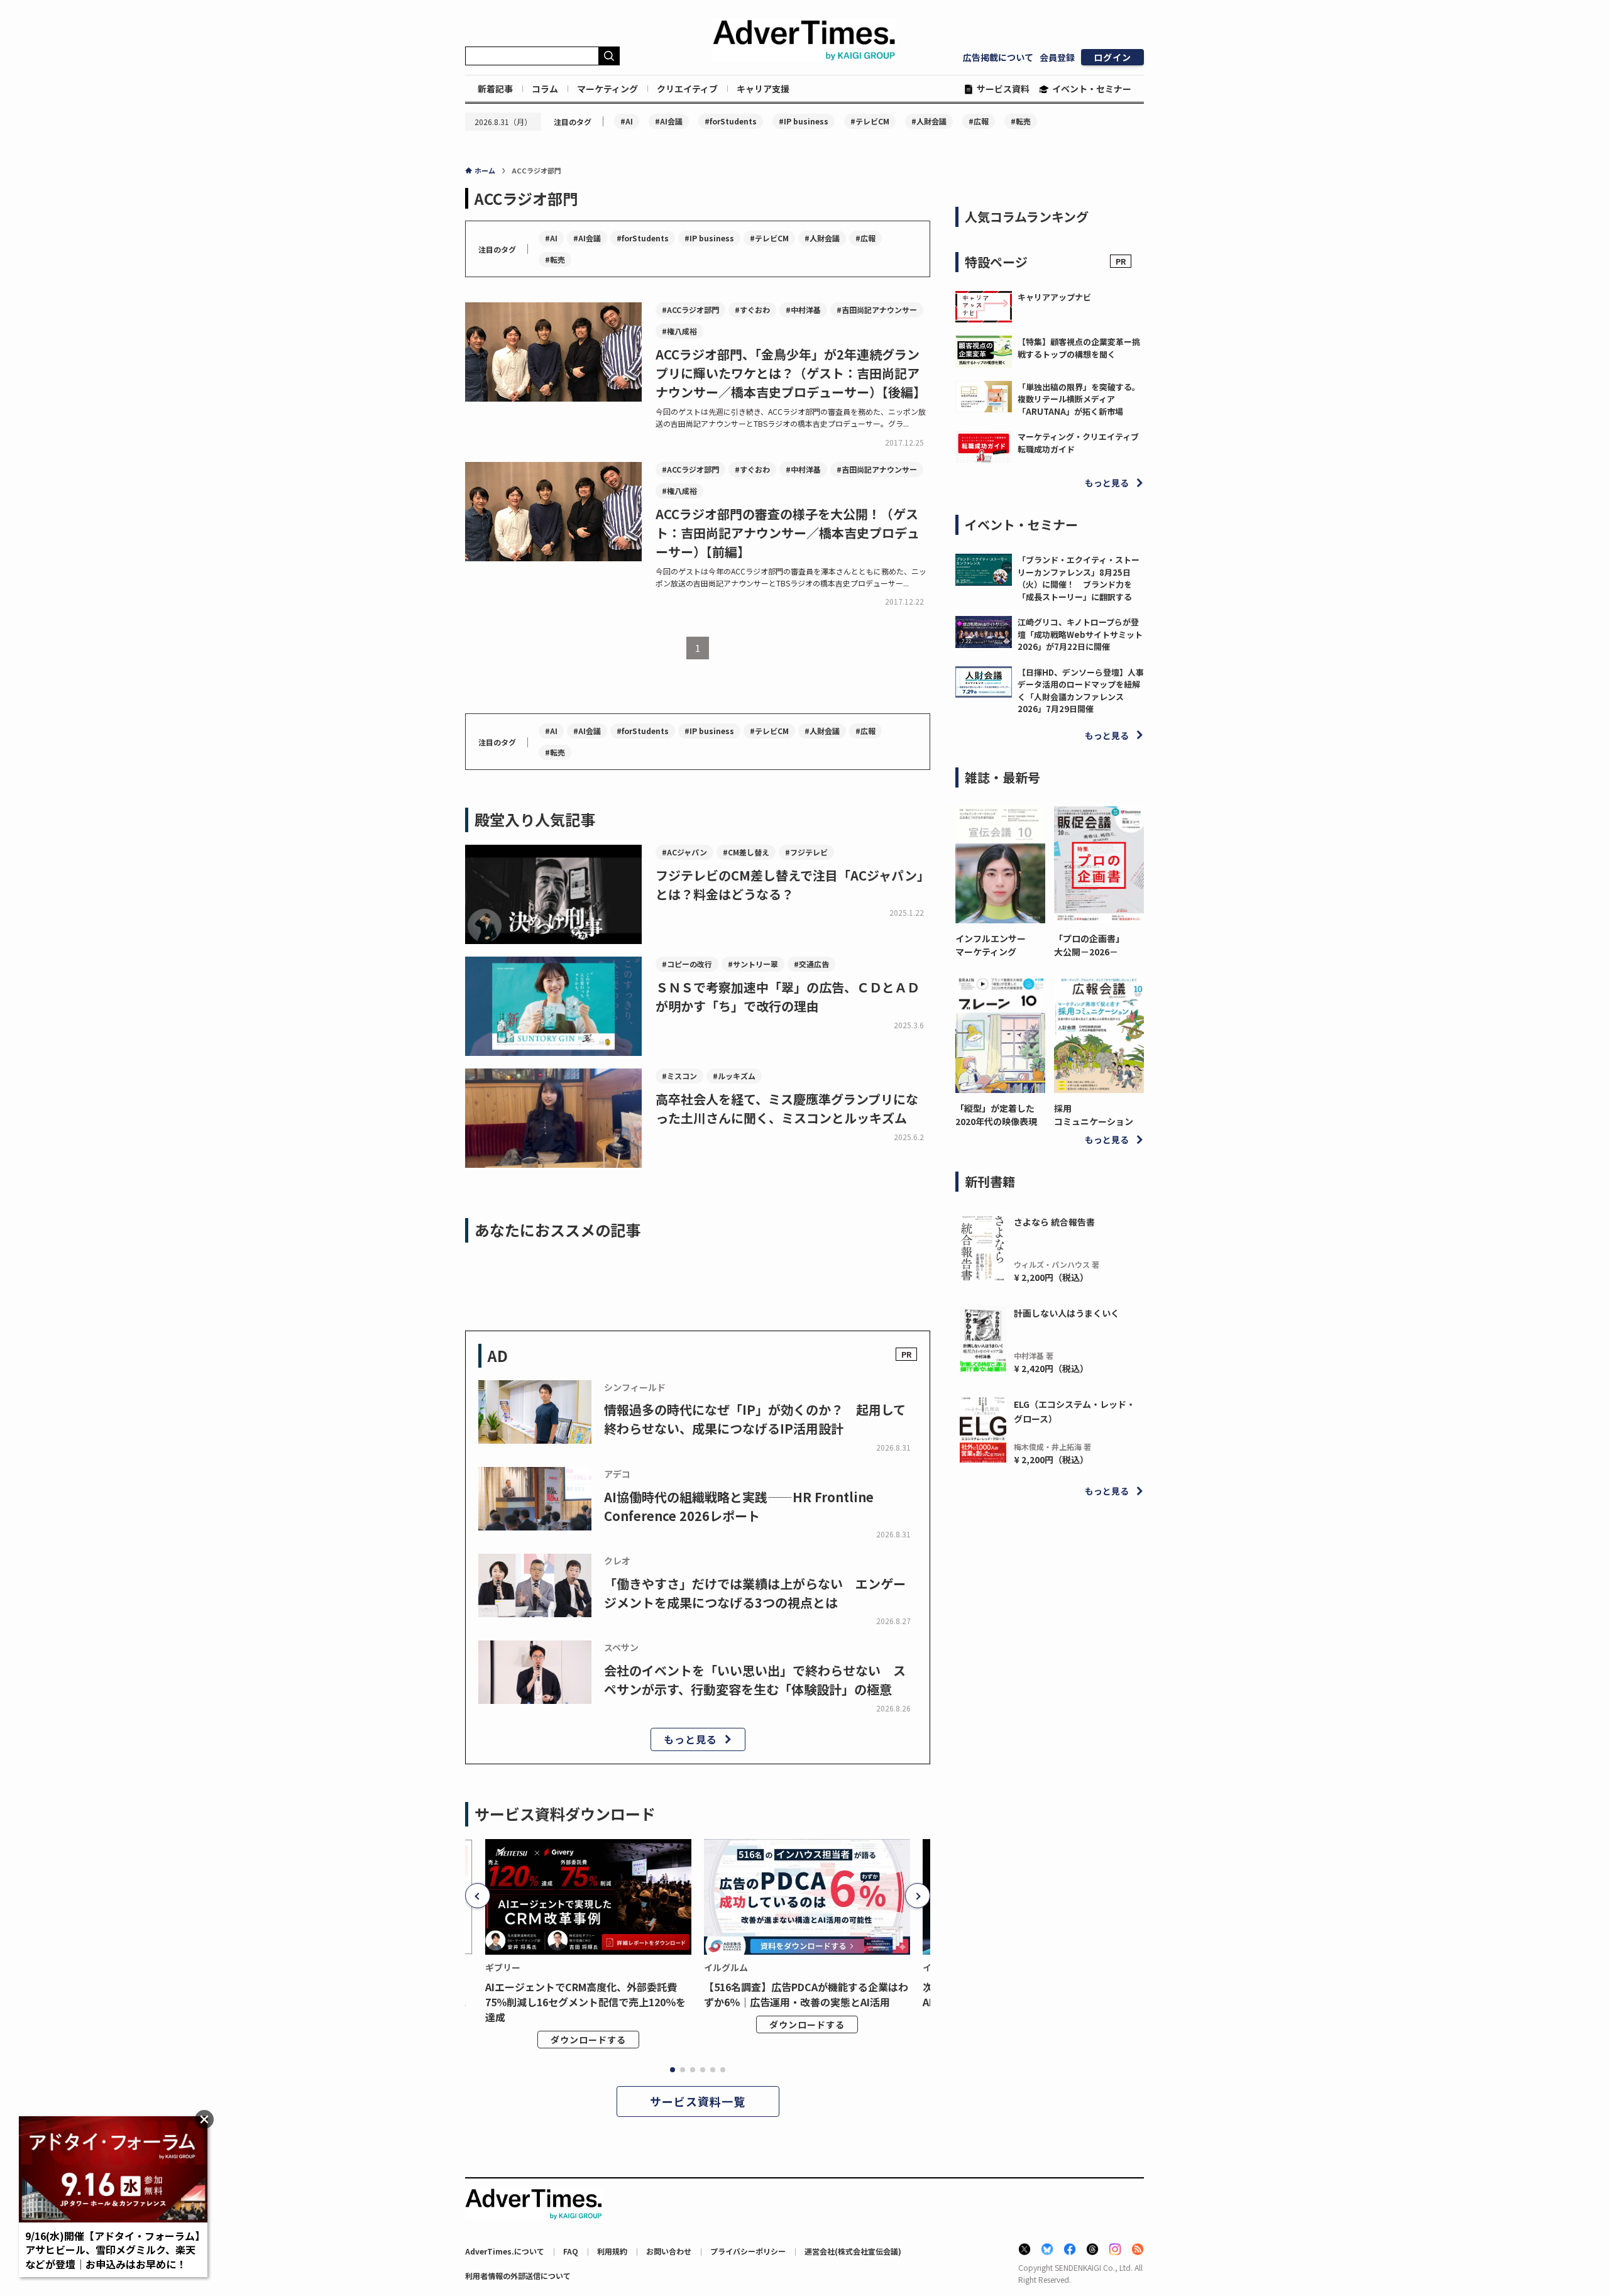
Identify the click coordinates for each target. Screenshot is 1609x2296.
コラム (545, 89)
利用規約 (612, 2251)
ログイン (1112, 57)
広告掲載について (998, 57)
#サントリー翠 (753, 964)
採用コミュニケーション (1094, 1115)
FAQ (571, 2251)
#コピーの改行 (687, 964)
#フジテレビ (806, 852)
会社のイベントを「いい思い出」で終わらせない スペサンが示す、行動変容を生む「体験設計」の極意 (755, 1680)
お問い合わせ (669, 2251)
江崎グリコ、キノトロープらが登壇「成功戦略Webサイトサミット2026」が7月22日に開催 (1080, 634)
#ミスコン (679, 1076)
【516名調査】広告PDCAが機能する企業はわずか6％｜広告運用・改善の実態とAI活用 (806, 1994)
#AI (627, 121)
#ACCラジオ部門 (690, 310)
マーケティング (607, 89)
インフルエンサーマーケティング (991, 945)
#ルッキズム (734, 1076)
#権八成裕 (679, 331)
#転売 (1021, 121)
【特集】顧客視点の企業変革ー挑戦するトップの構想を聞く (1079, 348)
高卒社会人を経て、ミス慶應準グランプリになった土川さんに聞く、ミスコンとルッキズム (787, 1108)
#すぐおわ (752, 310)
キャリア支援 (763, 89)
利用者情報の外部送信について (518, 2276)
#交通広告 (811, 964)
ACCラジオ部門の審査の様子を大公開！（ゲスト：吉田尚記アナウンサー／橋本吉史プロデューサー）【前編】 (788, 533)
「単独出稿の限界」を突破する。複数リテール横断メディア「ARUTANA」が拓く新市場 (1079, 399)
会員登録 (1057, 57)
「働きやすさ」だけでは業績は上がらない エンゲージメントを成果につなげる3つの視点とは (755, 1593)
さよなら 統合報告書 (1054, 1222)
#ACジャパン (684, 852)
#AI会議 (669, 121)
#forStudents (731, 121)
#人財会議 (929, 121)
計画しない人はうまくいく (1067, 1313)
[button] (478, 1896)
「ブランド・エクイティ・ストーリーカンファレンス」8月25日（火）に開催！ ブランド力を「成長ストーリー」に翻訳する (1079, 578)
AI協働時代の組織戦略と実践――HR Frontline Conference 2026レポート (739, 1506)
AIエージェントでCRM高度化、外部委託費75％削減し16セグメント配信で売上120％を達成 (585, 2002)
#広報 (979, 121)
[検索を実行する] (609, 56)
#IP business (804, 121)
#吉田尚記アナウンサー (877, 310)
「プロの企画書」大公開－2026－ (1089, 945)
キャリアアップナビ (1054, 297)
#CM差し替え (746, 852)
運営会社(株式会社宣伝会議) (853, 2251)
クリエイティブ (687, 89)
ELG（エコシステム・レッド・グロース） (1074, 1411)
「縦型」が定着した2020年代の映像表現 (996, 1115)
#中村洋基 (803, 310)
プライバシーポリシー (748, 2251)
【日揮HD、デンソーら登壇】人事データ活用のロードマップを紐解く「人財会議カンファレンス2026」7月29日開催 (1081, 691)
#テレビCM (870, 121)
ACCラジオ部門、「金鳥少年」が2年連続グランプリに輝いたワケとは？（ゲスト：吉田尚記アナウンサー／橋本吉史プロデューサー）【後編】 (791, 373)
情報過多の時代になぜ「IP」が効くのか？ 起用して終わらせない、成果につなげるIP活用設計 (755, 1419)
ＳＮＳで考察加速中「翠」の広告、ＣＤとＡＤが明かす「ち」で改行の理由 (788, 997)
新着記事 (495, 89)
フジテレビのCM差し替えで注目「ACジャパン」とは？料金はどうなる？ (793, 885)
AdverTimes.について (505, 2251)
